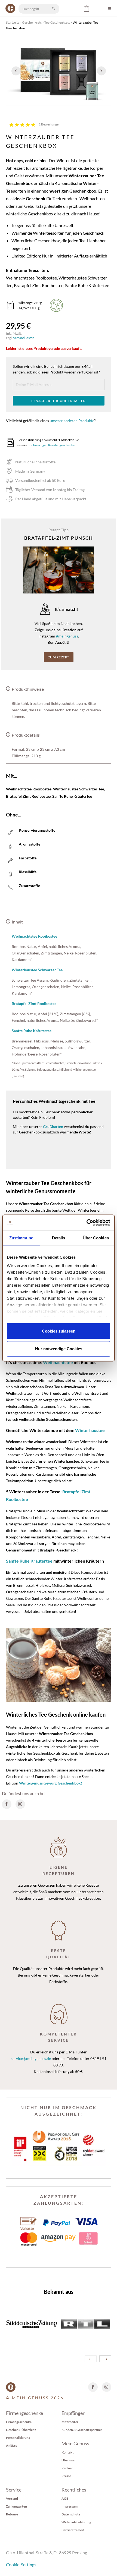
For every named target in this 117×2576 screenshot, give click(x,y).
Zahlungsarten (16, 2506)
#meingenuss (67, 636)
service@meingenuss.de (31, 2058)
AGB (65, 2498)
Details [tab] (59, 1238)
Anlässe (12, 2445)
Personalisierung (18, 2438)
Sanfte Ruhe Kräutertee (29, 1561)
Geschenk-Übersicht (21, 2430)
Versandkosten (24, 338)
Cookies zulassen (59, 1331)
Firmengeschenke (19, 2422)
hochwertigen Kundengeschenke (51, 445)
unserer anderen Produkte (72, 421)
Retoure (12, 2514)
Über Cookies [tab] (96, 1238)
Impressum (70, 2506)
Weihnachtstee (58, 1362)
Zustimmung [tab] (21, 1238)
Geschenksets (32, 22)
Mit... (12, 776)
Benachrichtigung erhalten (59, 401)
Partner (67, 2468)
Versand (12, 2498)
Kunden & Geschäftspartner (82, 2430)
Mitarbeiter (70, 2422)
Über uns (68, 2460)
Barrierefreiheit (73, 2530)
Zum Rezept (59, 657)
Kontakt (68, 2452)
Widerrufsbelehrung (76, 2522)
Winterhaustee (90, 1430)
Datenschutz (71, 2514)
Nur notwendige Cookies (59, 1349)
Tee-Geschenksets (57, 22)
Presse (66, 2476)
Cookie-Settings (21, 2564)
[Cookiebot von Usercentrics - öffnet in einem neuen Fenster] (86, 1223)
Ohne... (14, 815)
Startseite (13, 22)
